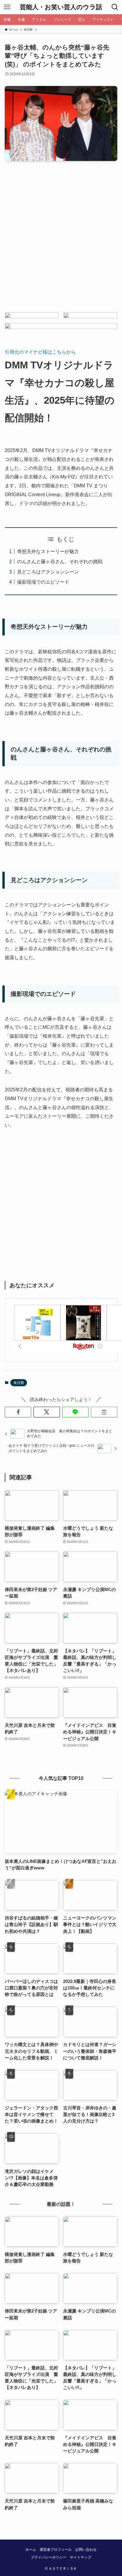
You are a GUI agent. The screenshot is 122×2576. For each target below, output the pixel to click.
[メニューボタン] (7, 7)
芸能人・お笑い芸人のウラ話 (61, 7)
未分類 (19, 1383)
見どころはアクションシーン (48, 572)
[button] (18, 1412)
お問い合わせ (86, 2550)
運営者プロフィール (56, 2550)
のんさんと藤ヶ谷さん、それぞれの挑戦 (60, 561)
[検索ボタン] (115, 7)
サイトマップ (81, 2557)
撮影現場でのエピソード (43, 582)
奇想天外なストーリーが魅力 (48, 551)
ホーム (31, 2550)
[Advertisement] (61, 242)
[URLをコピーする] (104, 1412)
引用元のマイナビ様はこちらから (40, 352)
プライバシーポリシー (49, 2557)
